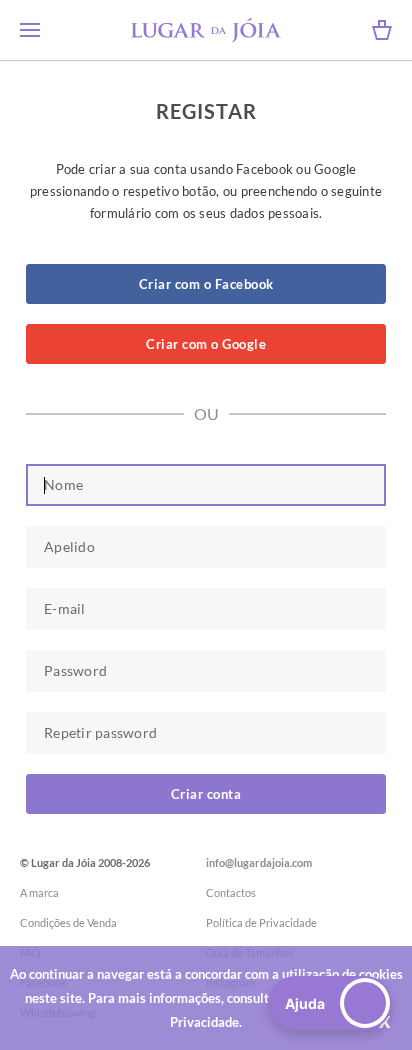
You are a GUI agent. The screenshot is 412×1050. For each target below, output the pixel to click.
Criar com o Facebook (206, 284)
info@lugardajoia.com (259, 862)
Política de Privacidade (261, 922)
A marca (39, 892)
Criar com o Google (206, 344)
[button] (330, 1003)
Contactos (231, 892)
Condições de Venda (68, 922)
